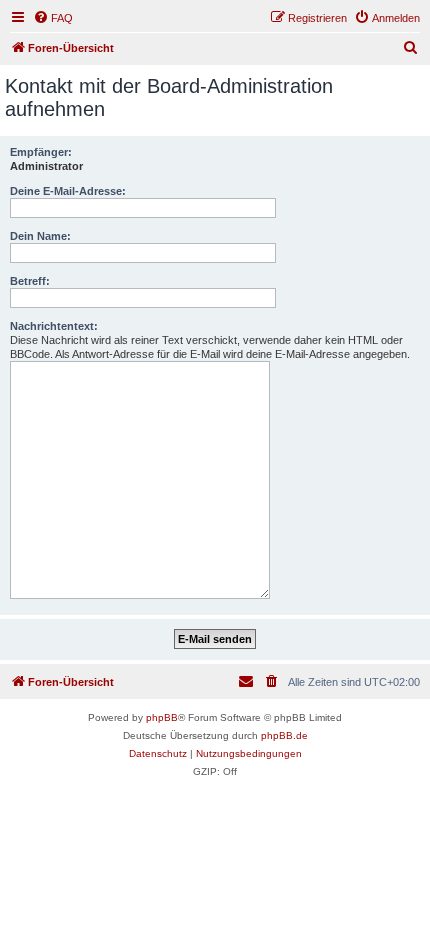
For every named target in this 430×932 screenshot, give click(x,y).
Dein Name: (40, 236)
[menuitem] (53, 18)
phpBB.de (284, 735)
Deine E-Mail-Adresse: (68, 191)
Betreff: (30, 281)
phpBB (162, 717)
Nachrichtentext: (54, 326)
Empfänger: (41, 152)
